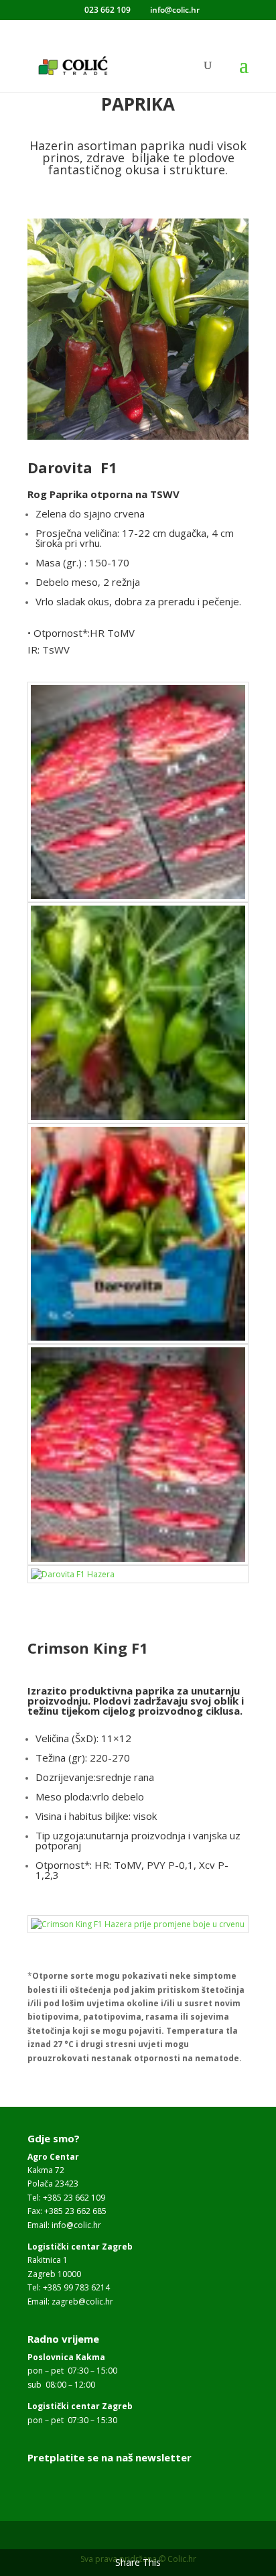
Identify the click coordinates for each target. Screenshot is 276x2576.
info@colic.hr (76, 2225)
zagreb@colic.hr (82, 2302)
